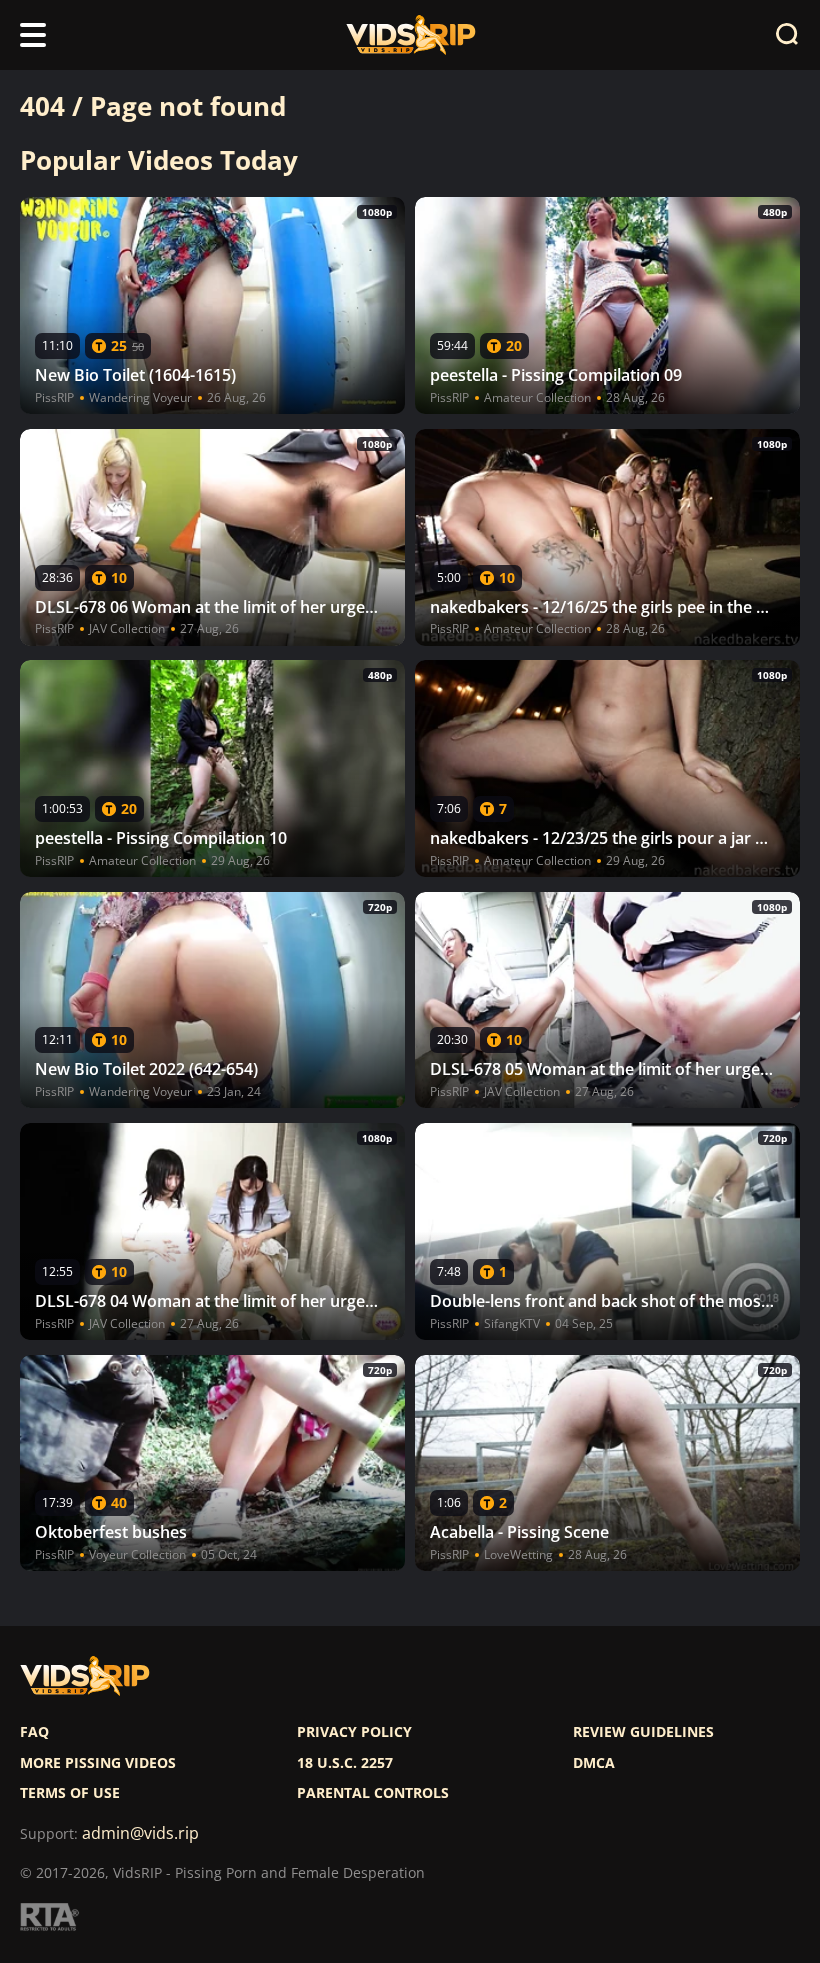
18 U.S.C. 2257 (345, 1763)
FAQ (34, 1732)
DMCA (594, 1763)
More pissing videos (98, 1763)
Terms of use (70, 1793)
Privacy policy (354, 1732)
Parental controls (373, 1793)
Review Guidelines (643, 1732)
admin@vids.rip (140, 1833)
